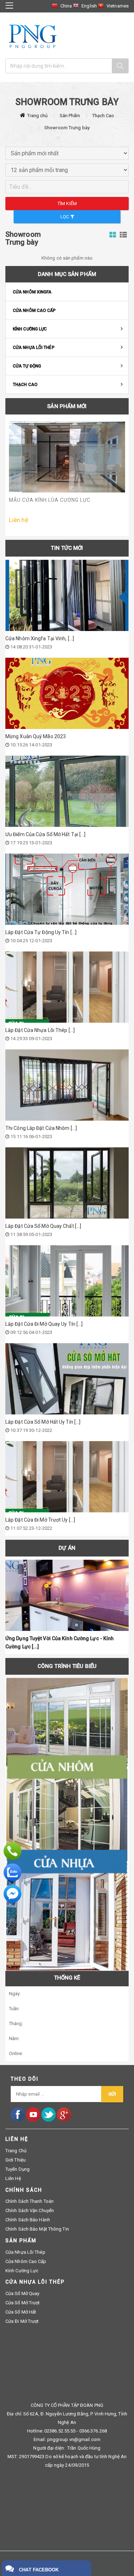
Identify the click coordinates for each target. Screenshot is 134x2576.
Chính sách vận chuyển (30, 2210)
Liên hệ (13, 2178)
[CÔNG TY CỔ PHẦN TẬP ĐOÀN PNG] (32, 36)
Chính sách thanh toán (29, 2201)
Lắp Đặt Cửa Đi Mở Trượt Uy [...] (40, 1520)
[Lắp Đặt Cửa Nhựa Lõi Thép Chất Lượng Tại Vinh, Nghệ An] (67, 987)
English (89, 6)
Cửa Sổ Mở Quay (22, 2293)
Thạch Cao (103, 116)
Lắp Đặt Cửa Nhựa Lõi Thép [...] (40, 1030)
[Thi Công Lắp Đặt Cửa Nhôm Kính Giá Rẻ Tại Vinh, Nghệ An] (67, 1085)
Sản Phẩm (70, 116)
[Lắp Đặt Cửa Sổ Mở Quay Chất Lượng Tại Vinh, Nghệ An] (67, 1183)
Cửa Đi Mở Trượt (22, 2321)
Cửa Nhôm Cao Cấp (34, 311)
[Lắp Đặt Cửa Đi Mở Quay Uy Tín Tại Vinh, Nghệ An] (67, 1281)
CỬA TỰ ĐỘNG (27, 366)
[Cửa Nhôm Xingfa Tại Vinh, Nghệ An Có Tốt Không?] (67, 595)
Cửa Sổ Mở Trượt (23, 2303)
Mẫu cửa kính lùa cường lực (50, 500)
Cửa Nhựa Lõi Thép (34, 348)
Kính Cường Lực (30, 329)
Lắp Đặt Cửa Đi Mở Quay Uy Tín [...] (44, 1324)
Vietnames (118, 6)
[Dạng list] (123, 235)
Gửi (112, 2094)
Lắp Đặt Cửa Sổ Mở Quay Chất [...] (43, 1226)
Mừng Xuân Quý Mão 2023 (36, 736)
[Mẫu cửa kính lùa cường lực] (67, 457)
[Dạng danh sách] (113, 235)
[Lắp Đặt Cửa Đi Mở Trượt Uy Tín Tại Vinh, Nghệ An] (67, 1477)
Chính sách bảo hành (28, 2220)
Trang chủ (38, 116)
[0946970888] (13, 1851)
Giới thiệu (16, 2160)
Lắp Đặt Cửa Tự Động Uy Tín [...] (41, 932)
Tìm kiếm (67, 204)
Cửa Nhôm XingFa (32, 292)
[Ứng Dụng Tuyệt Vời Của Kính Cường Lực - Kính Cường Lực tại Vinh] (67, 1595)
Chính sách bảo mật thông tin (37, 2229)
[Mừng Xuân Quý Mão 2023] (67, 693)
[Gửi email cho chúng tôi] (13, 1894)
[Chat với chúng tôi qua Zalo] (13, 1872)
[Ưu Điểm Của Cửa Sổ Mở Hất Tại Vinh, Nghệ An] (67, 791)
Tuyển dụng (18, 2169)
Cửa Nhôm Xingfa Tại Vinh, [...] (40, 638)
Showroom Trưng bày (67, 128)
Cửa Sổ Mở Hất (21, 2312)
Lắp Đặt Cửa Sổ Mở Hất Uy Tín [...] (43, 1422)
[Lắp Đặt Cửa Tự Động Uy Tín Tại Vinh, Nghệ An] (67, 889)
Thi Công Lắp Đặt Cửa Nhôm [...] (41, 1128)
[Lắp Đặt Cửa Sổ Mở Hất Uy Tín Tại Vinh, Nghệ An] (67, 1379)
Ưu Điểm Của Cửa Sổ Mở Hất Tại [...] (46, 834)
